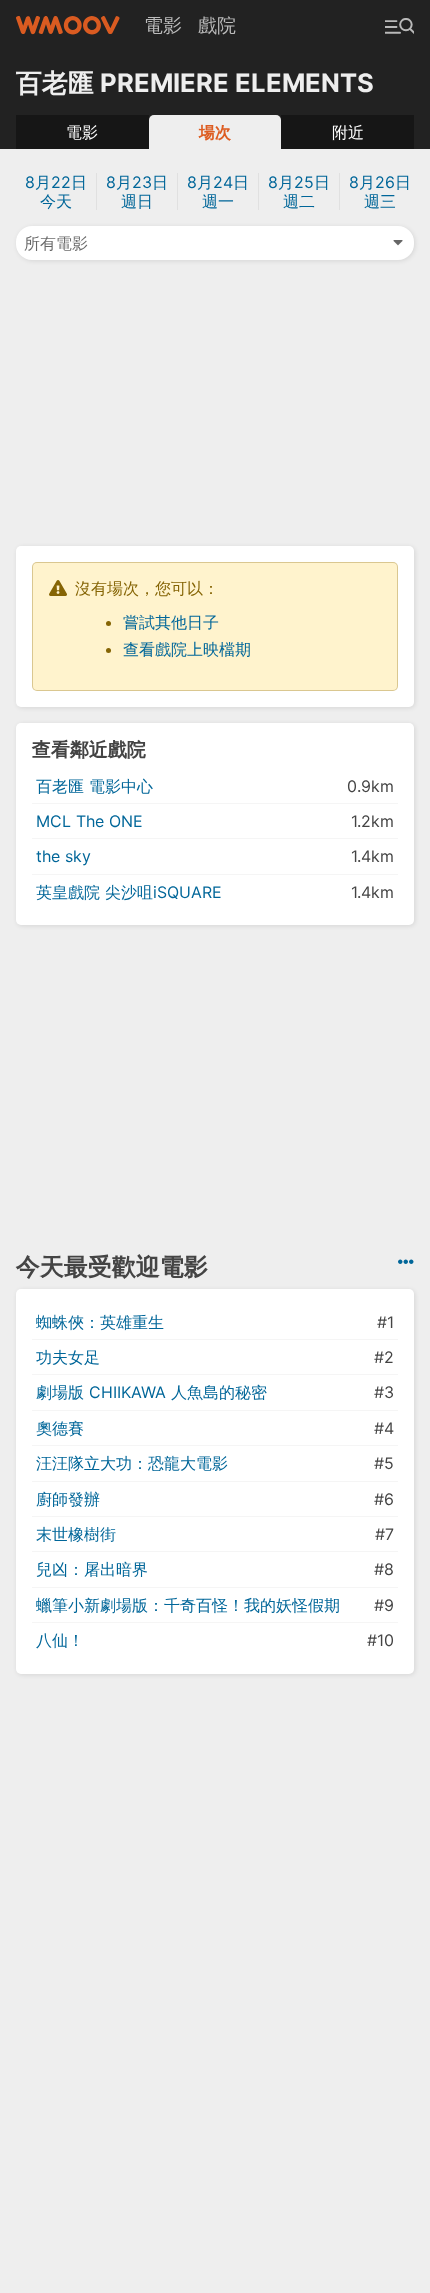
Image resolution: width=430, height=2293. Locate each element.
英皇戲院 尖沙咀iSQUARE (129, 892)
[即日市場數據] (406, 1262)
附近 (348, 132)
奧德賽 (60, 1428)
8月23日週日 (137, 191)
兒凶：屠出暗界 (92, 1569)
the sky (63, 856)
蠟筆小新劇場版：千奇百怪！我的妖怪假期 (188, 1605)
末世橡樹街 (76, 1534)
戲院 (217, 25)
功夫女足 (68, 1357)
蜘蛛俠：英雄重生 (100, 1322)
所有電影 (56, 243)
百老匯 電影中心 (94, 786)
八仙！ (60, 1640)
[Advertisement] (215, 401)
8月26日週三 (380, 191)
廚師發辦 (68, 1499)
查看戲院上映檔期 (187, 649)
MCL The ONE (89, 821)
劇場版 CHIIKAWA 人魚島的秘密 (151, 1392)
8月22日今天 (56, 191)
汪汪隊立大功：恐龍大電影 (132, 1463)
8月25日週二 (299, 191)
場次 (215, 132)
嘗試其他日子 (171, 622)
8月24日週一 (218, 191)
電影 (163, 25)
